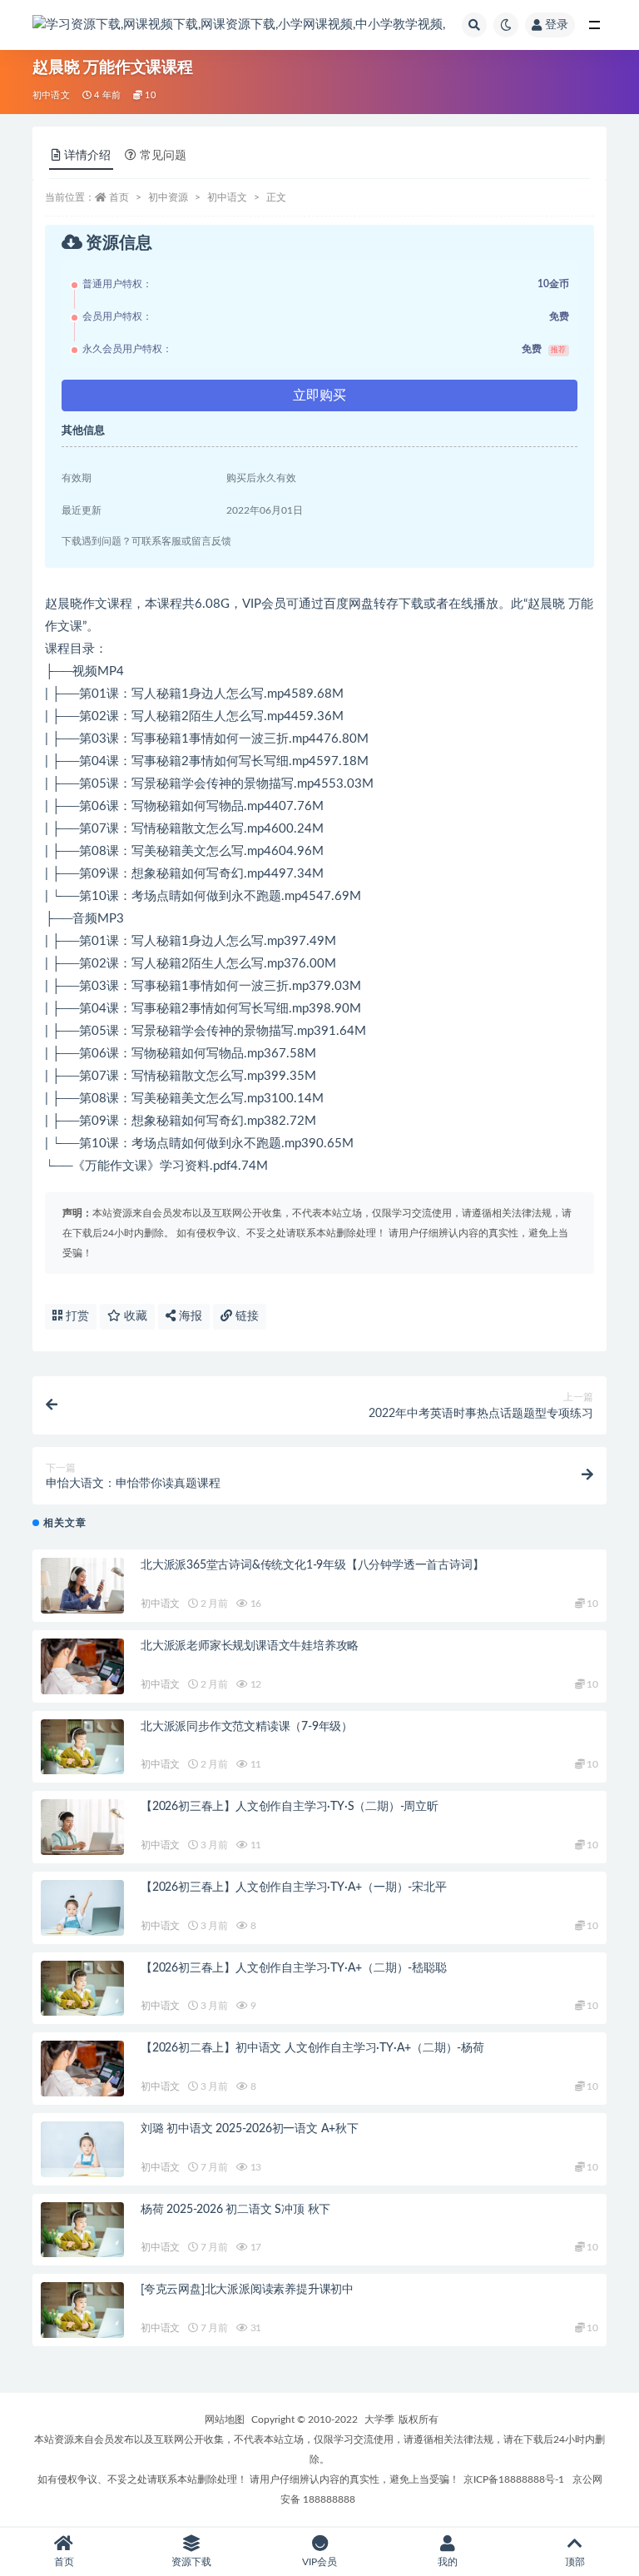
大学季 (379, 2419)
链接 (245, 1316)
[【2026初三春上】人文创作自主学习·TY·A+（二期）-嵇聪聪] (82, 1989)
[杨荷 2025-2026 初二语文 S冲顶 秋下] (82, 2230)
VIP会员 (319, 2562)
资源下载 (191, 2562)
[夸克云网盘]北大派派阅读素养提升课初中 (247, 2290)
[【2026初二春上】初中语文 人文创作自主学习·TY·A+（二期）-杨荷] (82, 2069)
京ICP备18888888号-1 (514, 2479)
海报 (189, 1316)
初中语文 (51, 95)
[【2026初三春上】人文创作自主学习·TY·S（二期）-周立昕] (82, 1827)
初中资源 (168, 197)
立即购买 (319, 395)
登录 (557, 25)
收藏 (134, 1316)
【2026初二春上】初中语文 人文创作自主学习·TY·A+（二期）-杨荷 (312, 2048)
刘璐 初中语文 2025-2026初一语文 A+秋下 (250, 2129)
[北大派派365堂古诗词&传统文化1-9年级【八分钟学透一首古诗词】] (82, 1586)
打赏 (76, 1316)
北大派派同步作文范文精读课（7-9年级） (247, 1727)
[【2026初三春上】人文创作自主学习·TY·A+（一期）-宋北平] (82, 1908)
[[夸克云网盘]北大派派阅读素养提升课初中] (82, 2310)
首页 (119, 197)
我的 (448, 2562)
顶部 (575, 2562)
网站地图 (225, 2419)
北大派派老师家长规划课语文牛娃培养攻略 (250, 1646)
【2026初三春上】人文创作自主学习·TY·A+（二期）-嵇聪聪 (294, 1968)
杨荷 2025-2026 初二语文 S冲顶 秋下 (235, 2210)
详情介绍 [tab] (87, 156)
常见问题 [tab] (163, 156)
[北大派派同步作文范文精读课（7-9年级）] (82, 1747)
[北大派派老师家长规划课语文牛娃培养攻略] (82, 1666)
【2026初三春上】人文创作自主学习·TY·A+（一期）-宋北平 (294, 1887)
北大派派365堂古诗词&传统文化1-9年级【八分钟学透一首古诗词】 (312, 1565)
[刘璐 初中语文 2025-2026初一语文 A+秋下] (82, 2149)
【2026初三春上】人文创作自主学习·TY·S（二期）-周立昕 (290, 1807)
